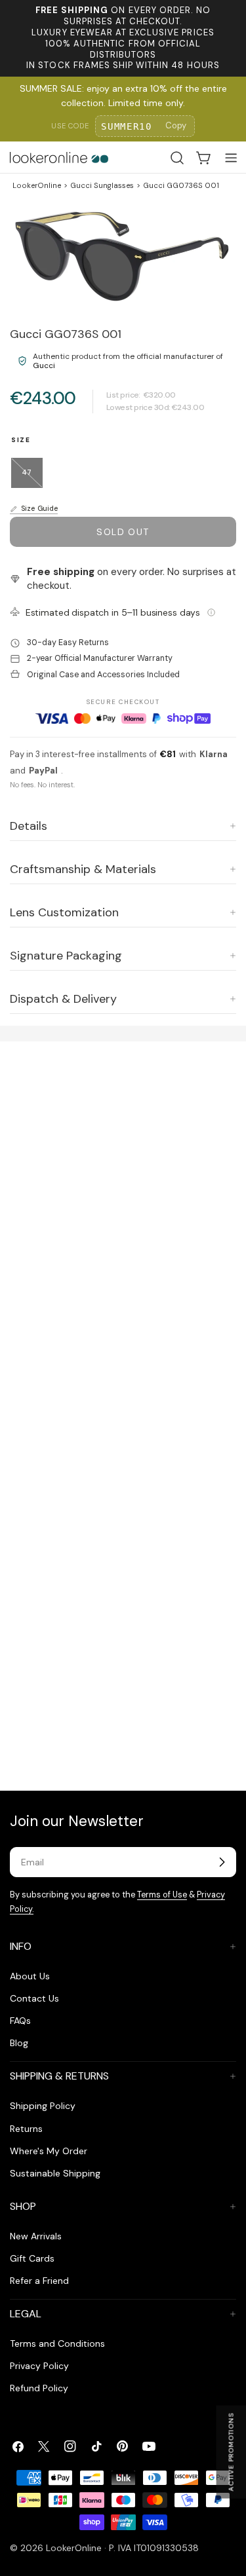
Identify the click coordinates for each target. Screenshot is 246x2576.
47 (32, 478)
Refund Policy (39, 2388)
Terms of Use (162, 1895)
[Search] (177, 158)
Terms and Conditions (57, 2343)
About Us (30, 1976)
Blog (19, 2043)
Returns (26, 2129)
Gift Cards (32, 2258)
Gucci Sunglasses (102, 185)
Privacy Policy (39, 2366)
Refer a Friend (39, 2281)
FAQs (20, 2021)
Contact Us (34, 1998)
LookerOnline (37, 185)
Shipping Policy (43, 2106)
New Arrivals (36, 2236)
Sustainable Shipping (55, 2173)
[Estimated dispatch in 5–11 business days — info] (211, 612)
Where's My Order (49, 2151)
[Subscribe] (222, 1862)
